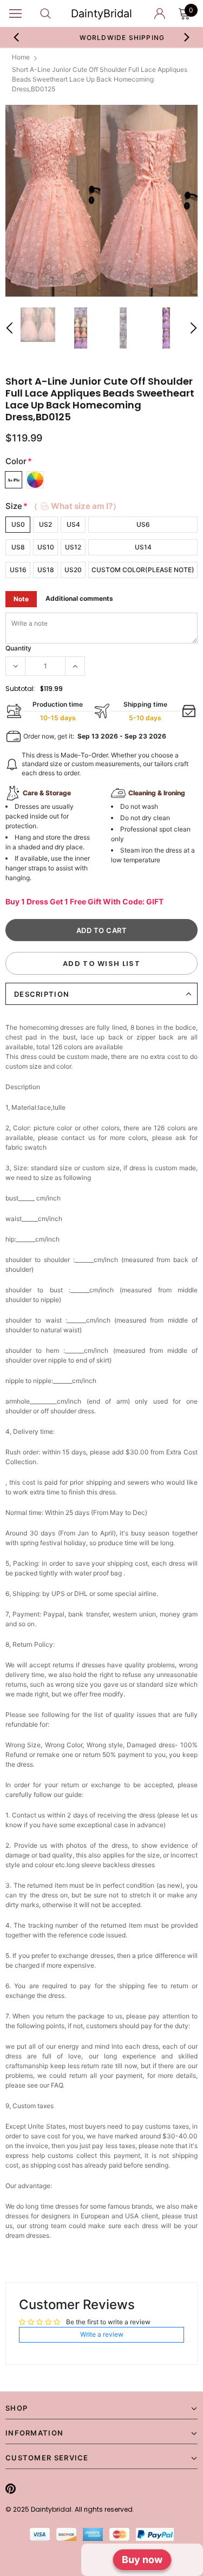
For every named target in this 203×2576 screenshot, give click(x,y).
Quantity (18, 648)
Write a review (102, 2334)
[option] (101, 201)
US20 (73, 570)
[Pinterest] (11, 2488)
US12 (73, 547)
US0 (18, 524)
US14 (143, 547)
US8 (18, 547)
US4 (73, 524)
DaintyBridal (101, 14)
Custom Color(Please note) (143, 570)
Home (21, 57)
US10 (46, 547)
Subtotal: (20, 689)
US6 (143, 524)
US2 (45, 524)
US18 (46, 570)
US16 (18, 570)
